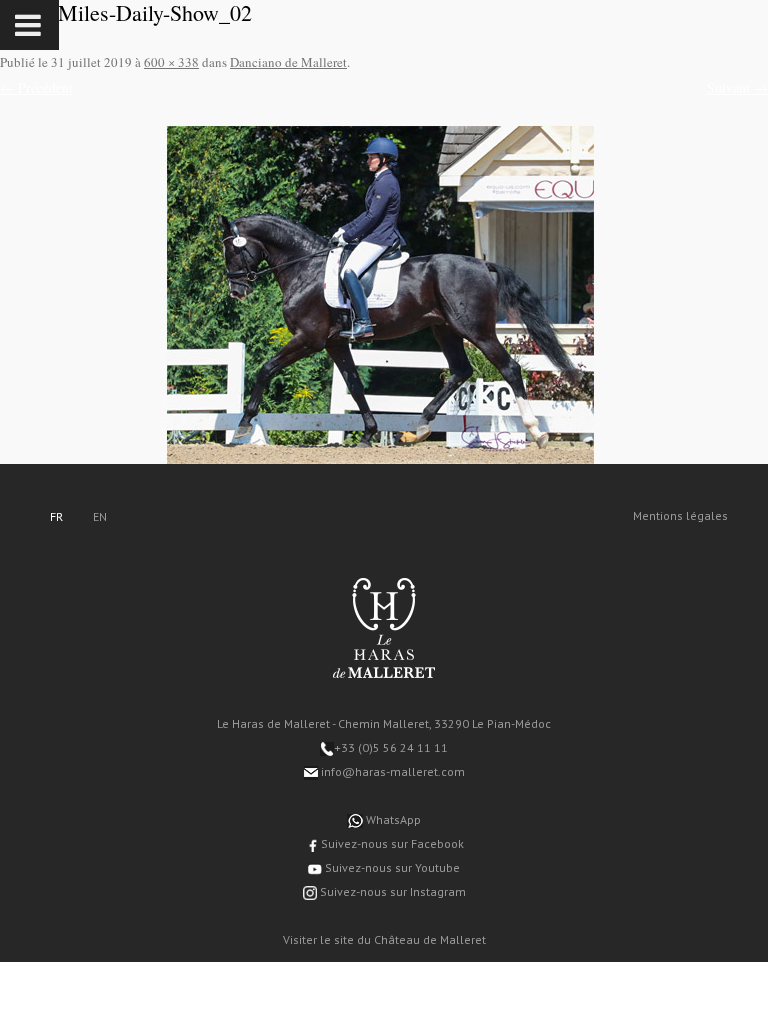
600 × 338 (171, 62)
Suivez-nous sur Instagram (391, 891)
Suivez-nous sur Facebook (391, 843)
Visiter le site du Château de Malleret (384, 939)
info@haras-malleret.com (391, 771)
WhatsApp (392, 819)
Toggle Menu (29, 25)
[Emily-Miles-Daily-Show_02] (384, 295)
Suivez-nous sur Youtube (391, 867)
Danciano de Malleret (288, 62)
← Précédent (36, 87)
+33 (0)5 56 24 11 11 (391, 747)
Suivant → (737, 87)
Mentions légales (680, 515)
